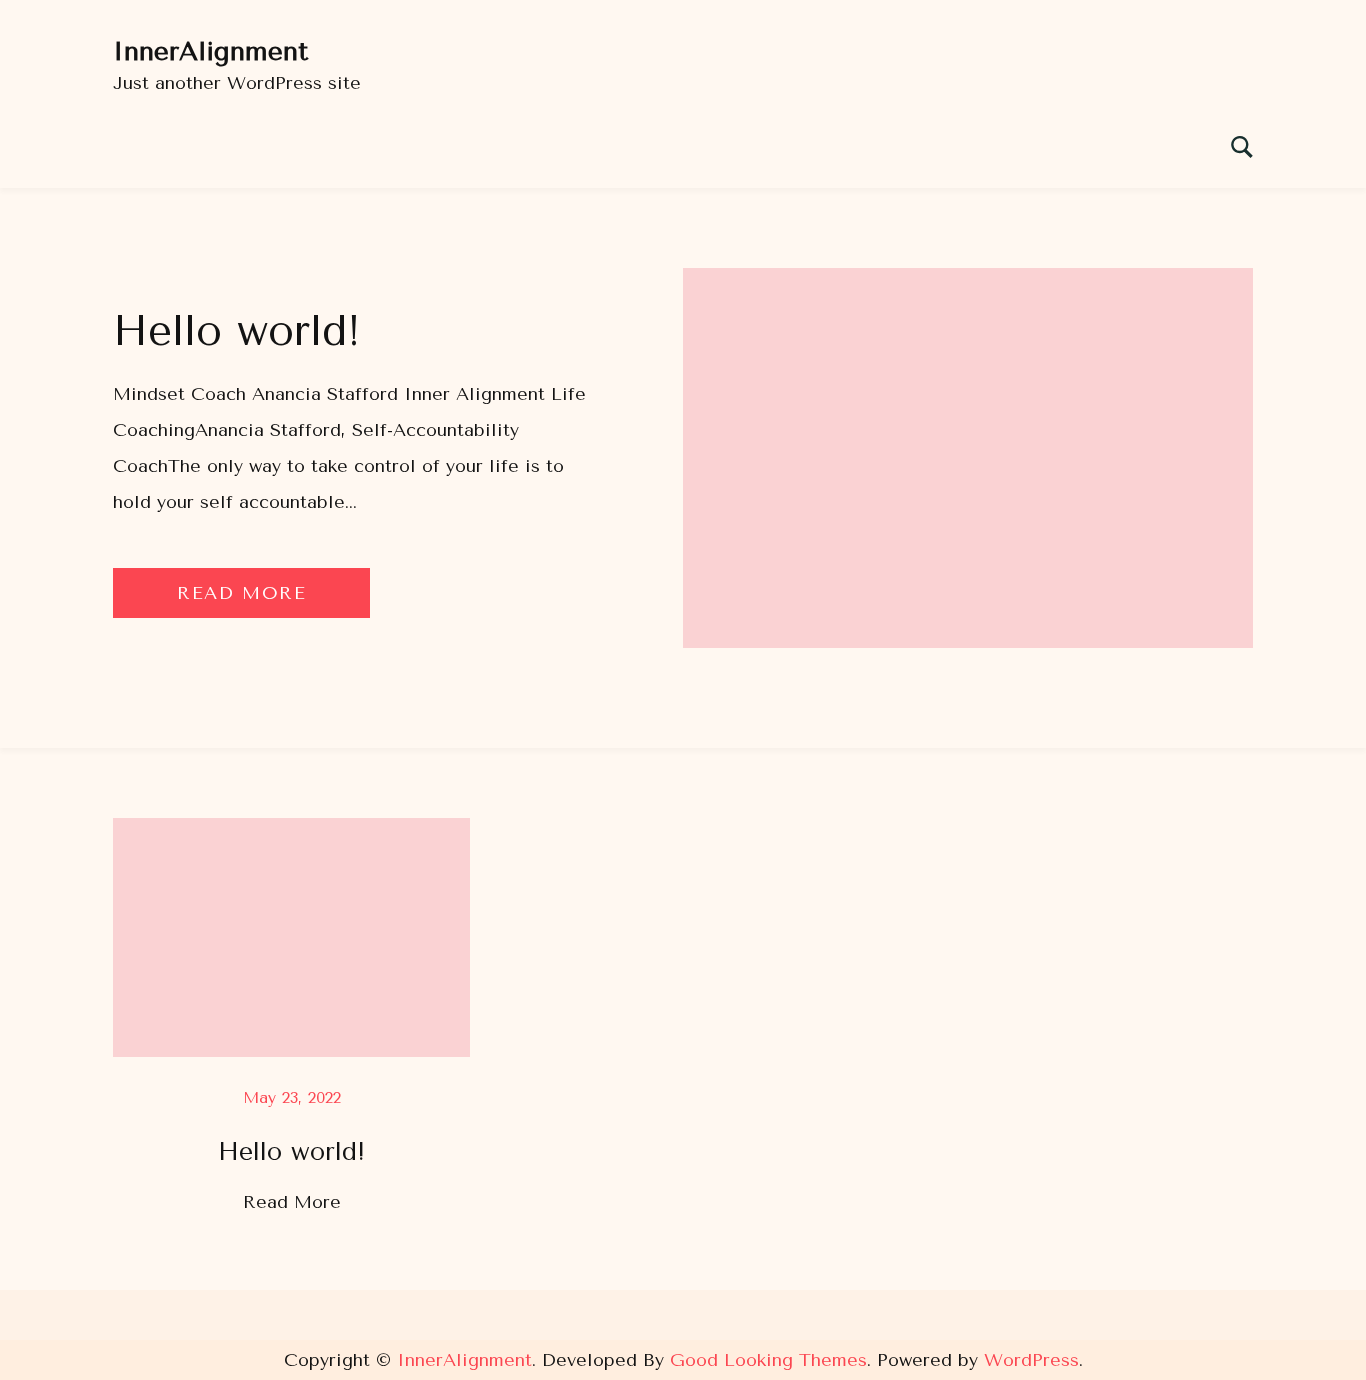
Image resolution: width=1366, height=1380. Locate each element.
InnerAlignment (210, 51)
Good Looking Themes (768, 1360)
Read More (241, 593)
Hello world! (237, 331)
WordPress (1031, 1360)
